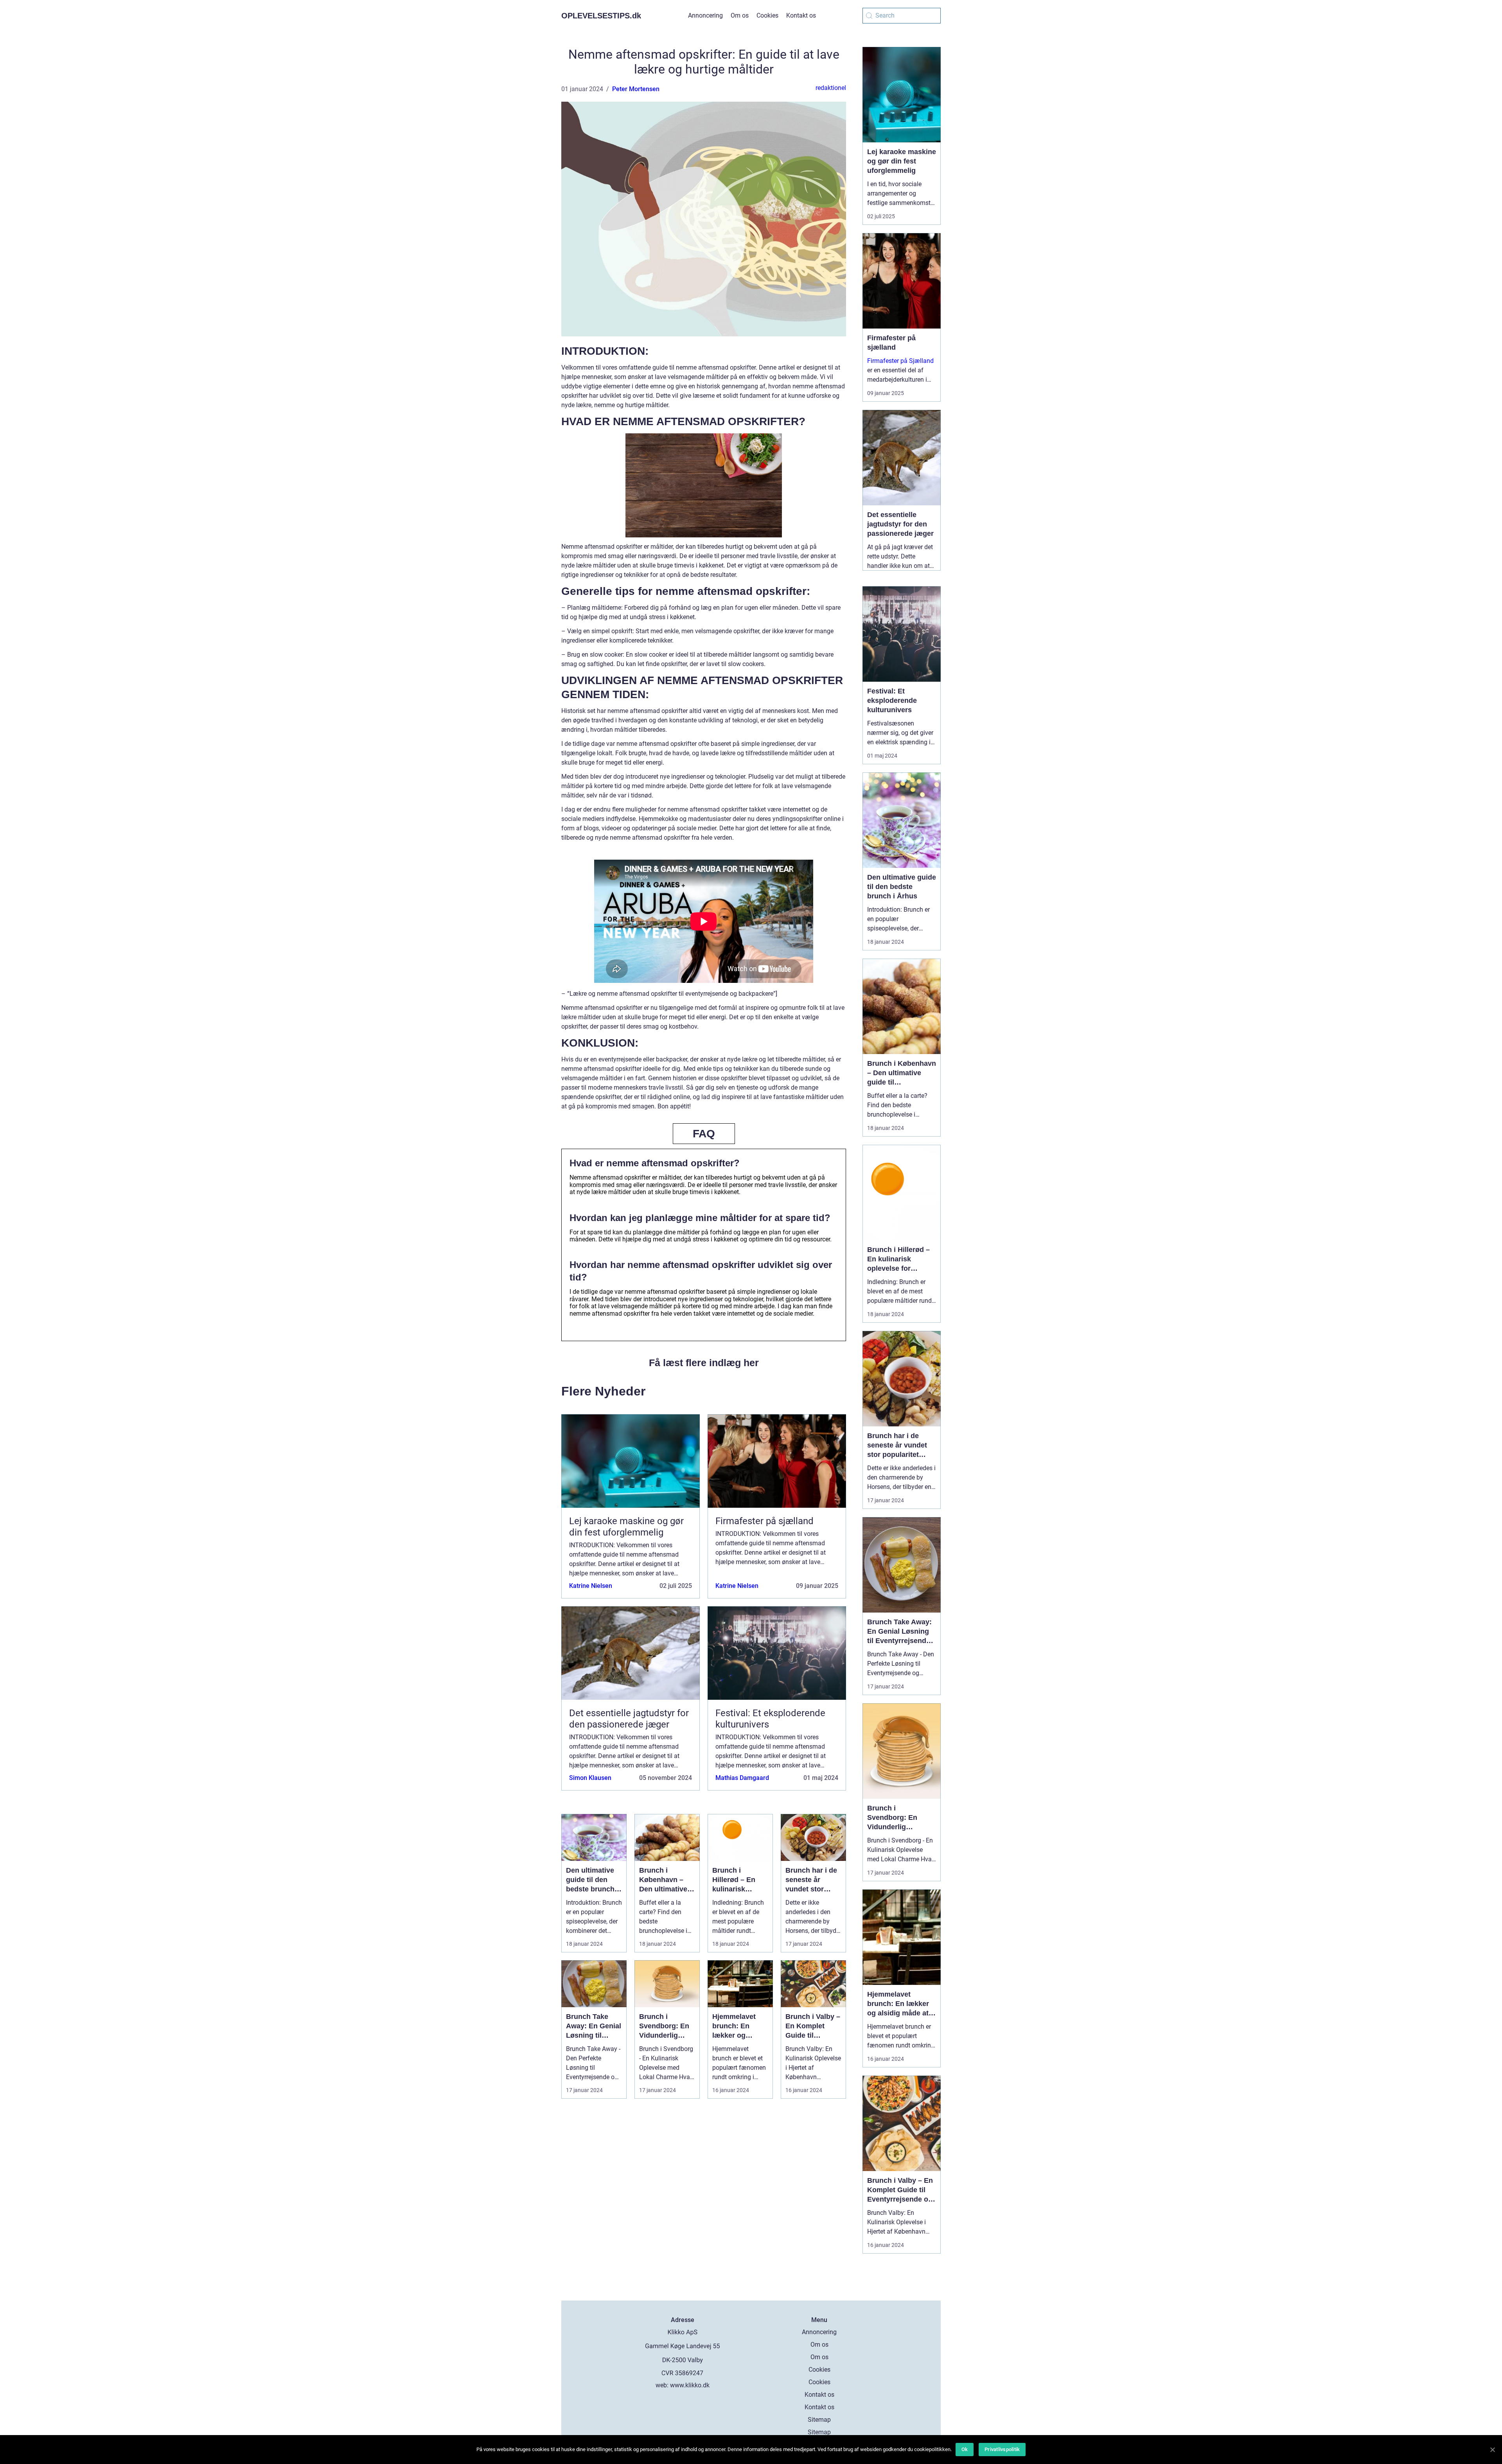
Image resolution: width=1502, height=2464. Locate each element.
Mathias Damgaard (742, 1778)
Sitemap (819, 2420)
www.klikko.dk (690, 2385)
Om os (740, 15)
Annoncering (705, 15)
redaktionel (831, 88)
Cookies (767, 15)
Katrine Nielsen (591, 1586)
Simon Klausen (590, 1778)
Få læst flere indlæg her (704, 1363)
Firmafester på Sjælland (900, 361)
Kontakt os (801, 15)
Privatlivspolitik (1002, 2449)
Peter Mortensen (636, 89)
